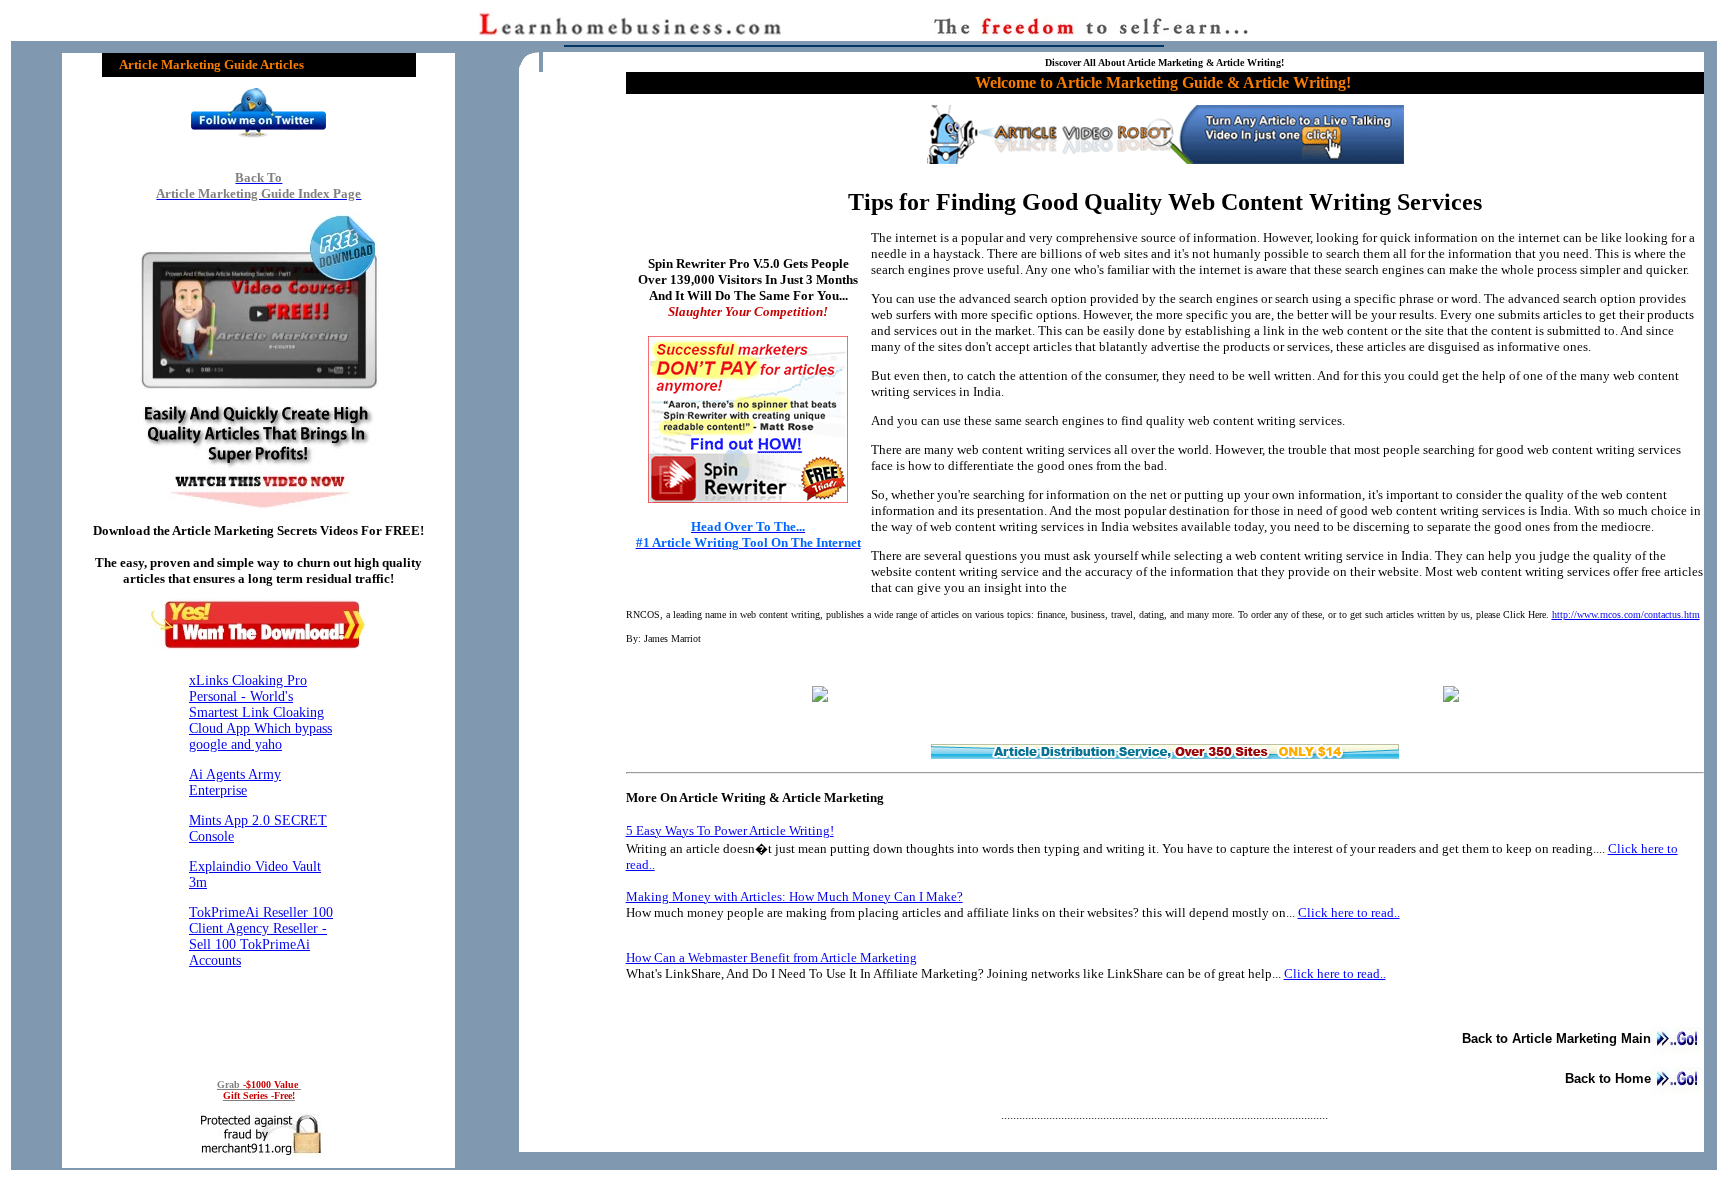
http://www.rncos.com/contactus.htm (1626, 614)
